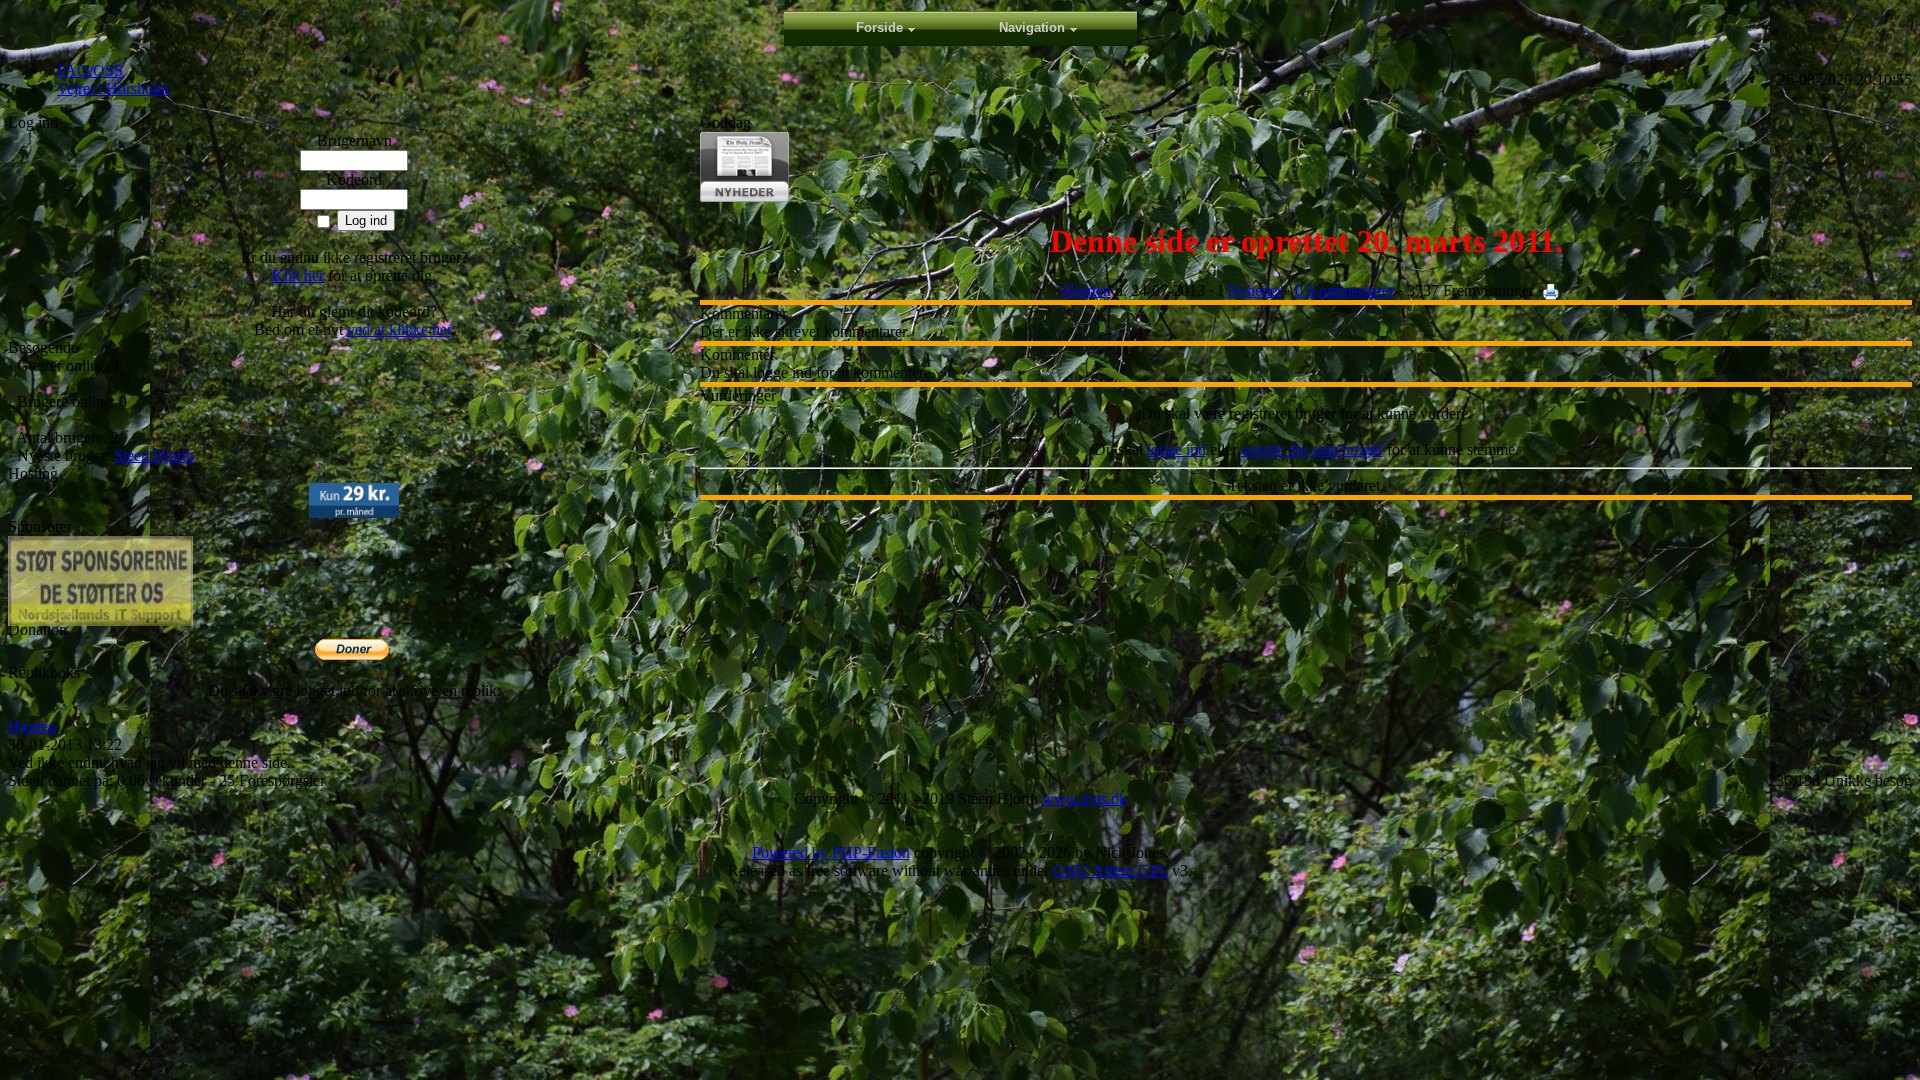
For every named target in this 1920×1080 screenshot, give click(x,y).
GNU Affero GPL (1110, 870)
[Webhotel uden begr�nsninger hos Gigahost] (354, 512)
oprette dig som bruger (1312, 449)
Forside (879, 27)
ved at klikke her (399, 329)
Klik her (298, 275)
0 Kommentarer (1344, 290)
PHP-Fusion (871, 852)
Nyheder (1254, 290)
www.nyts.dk (1084, 798)
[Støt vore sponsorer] (100, 581)
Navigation (1032, 27)
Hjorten (32, 726)
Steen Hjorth (154, 455)
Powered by (792, 852)
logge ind (1176, 449)
